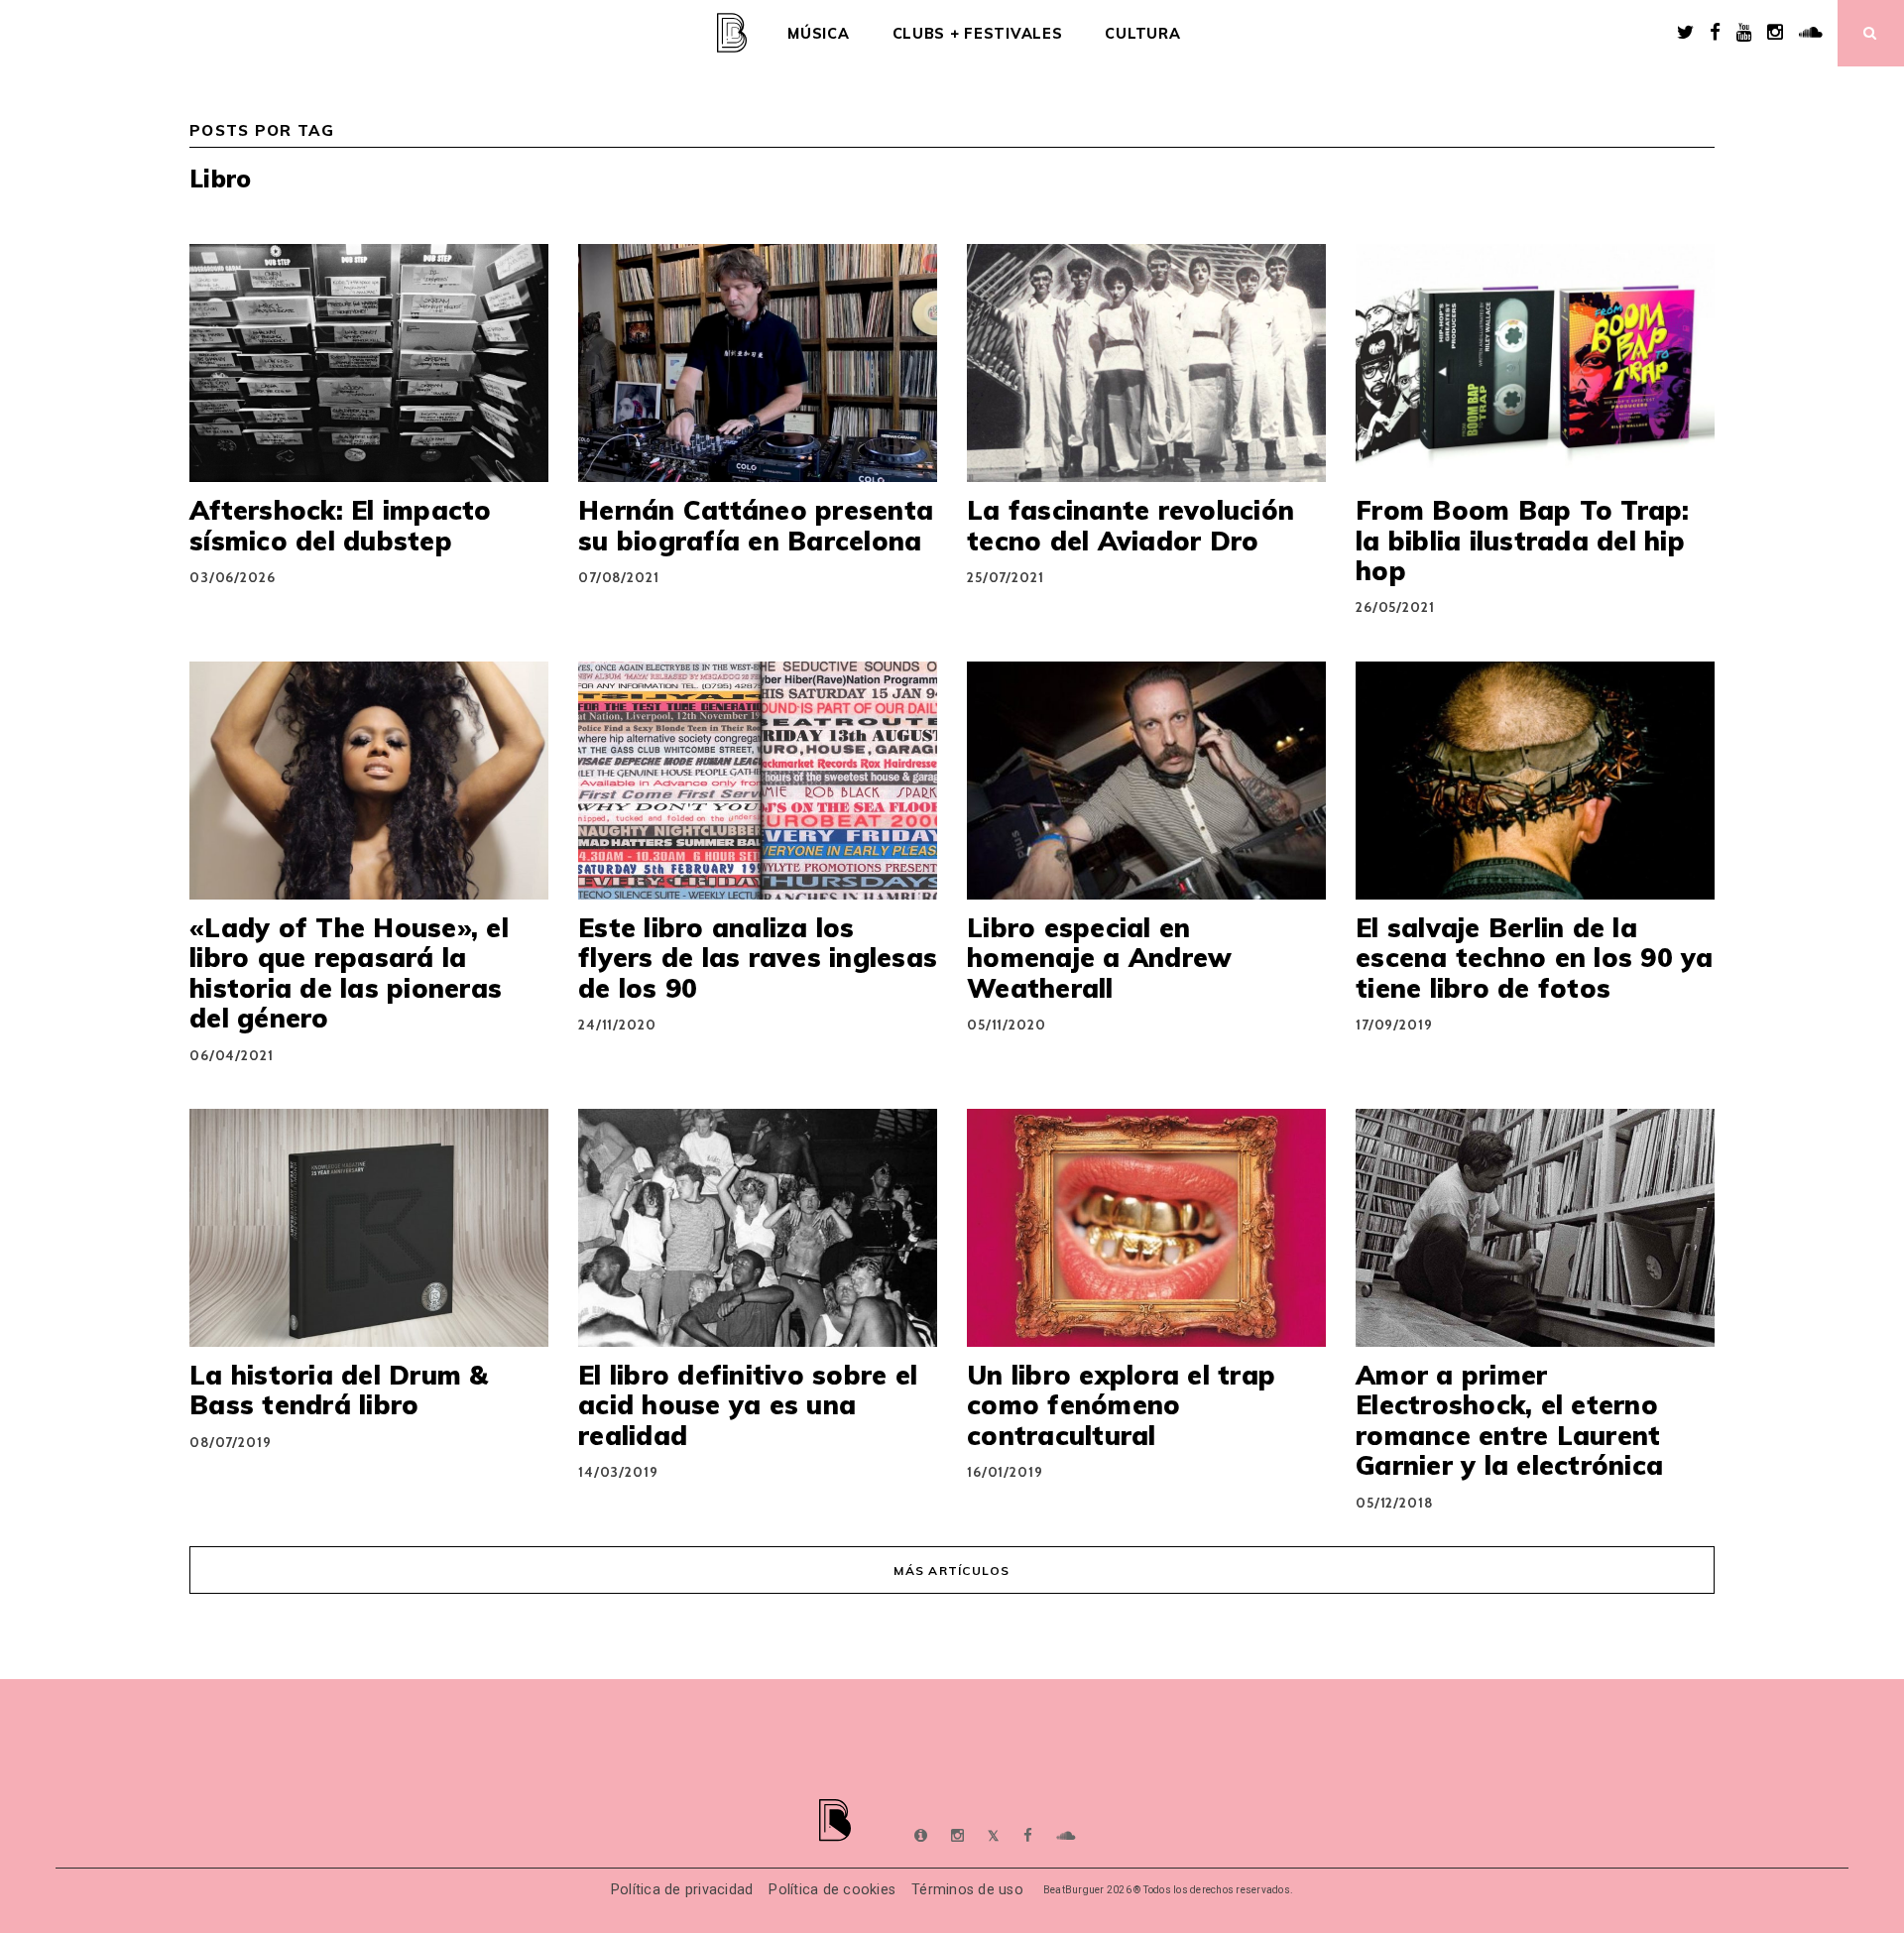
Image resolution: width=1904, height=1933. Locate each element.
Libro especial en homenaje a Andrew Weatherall (1099, 958)
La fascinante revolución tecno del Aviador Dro (1130, 525)
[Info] (921, 1836)
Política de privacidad (682, 1890)
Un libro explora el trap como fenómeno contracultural (1121, 1405)
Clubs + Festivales (978, 34)
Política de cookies (832, 1890)
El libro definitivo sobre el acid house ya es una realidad (748, 1405)
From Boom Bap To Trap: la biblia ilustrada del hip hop (1523, 540)
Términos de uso (967, 1890)
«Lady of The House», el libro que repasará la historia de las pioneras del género (349, 972)
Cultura (1142, 34)
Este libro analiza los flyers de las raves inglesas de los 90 (758, 958)
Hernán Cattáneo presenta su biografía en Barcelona (756, 525)
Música (818, 34)
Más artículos (952, 1571)
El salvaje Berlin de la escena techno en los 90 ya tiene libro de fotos (1535, 958)
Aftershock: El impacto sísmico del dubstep (341, 525)
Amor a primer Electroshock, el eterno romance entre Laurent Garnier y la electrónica (1509, 1420)
